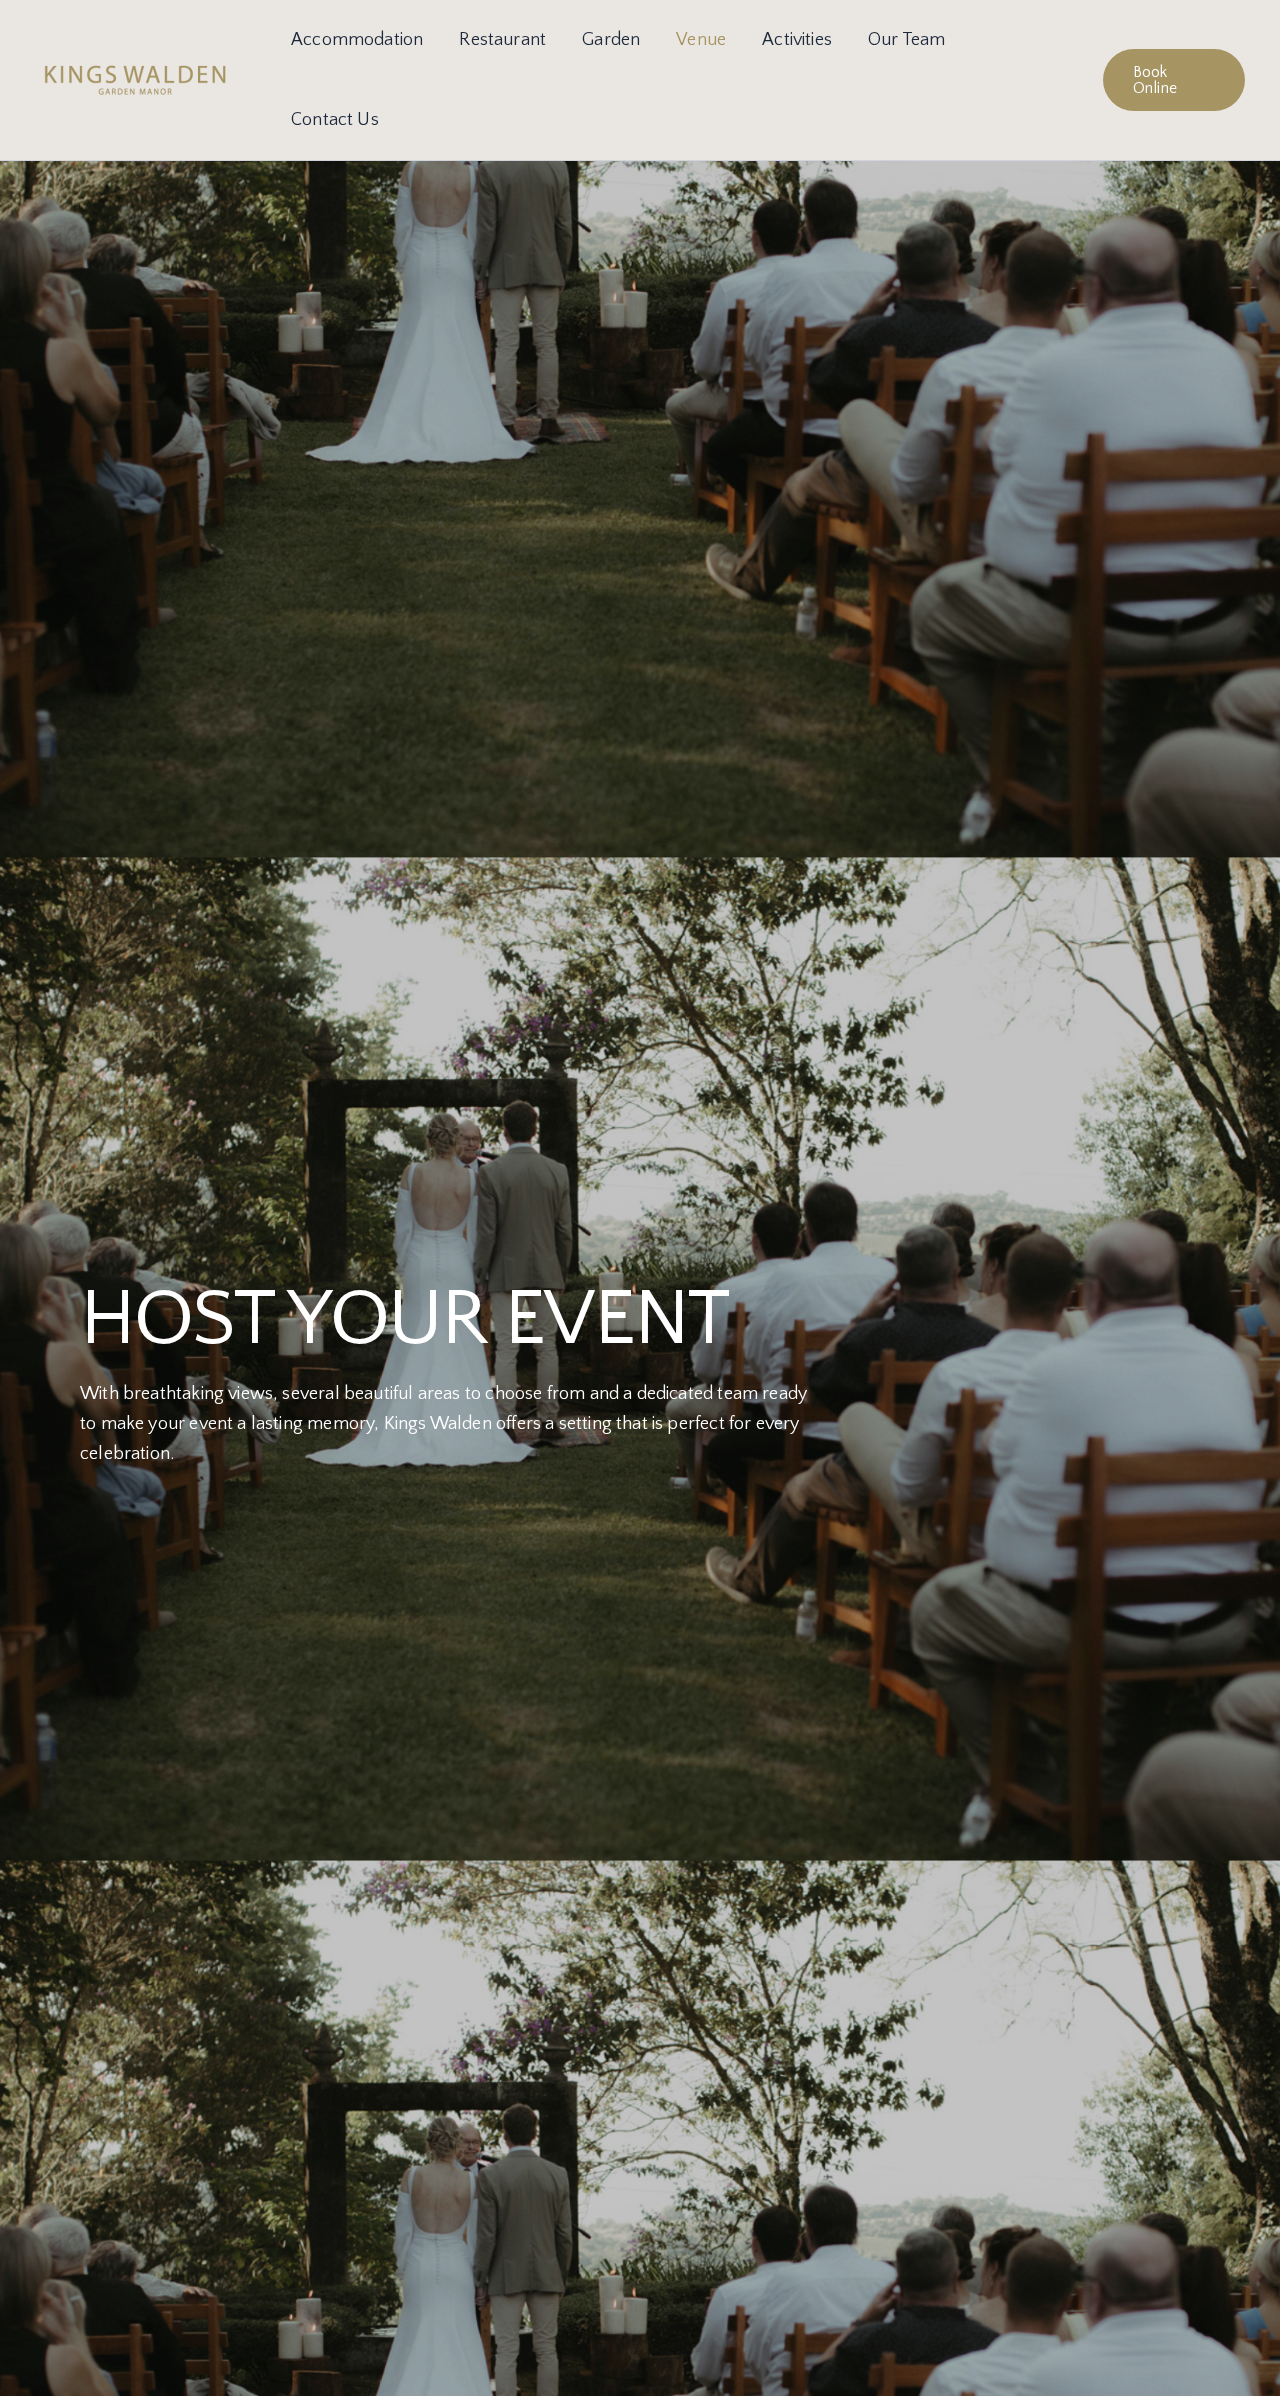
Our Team (906, 40)
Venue (701, 40)
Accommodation (357, 40)
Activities (797, 40)
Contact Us (335, 120)
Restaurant (502, 40)
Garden (611, 40)
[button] (1174, 80)
